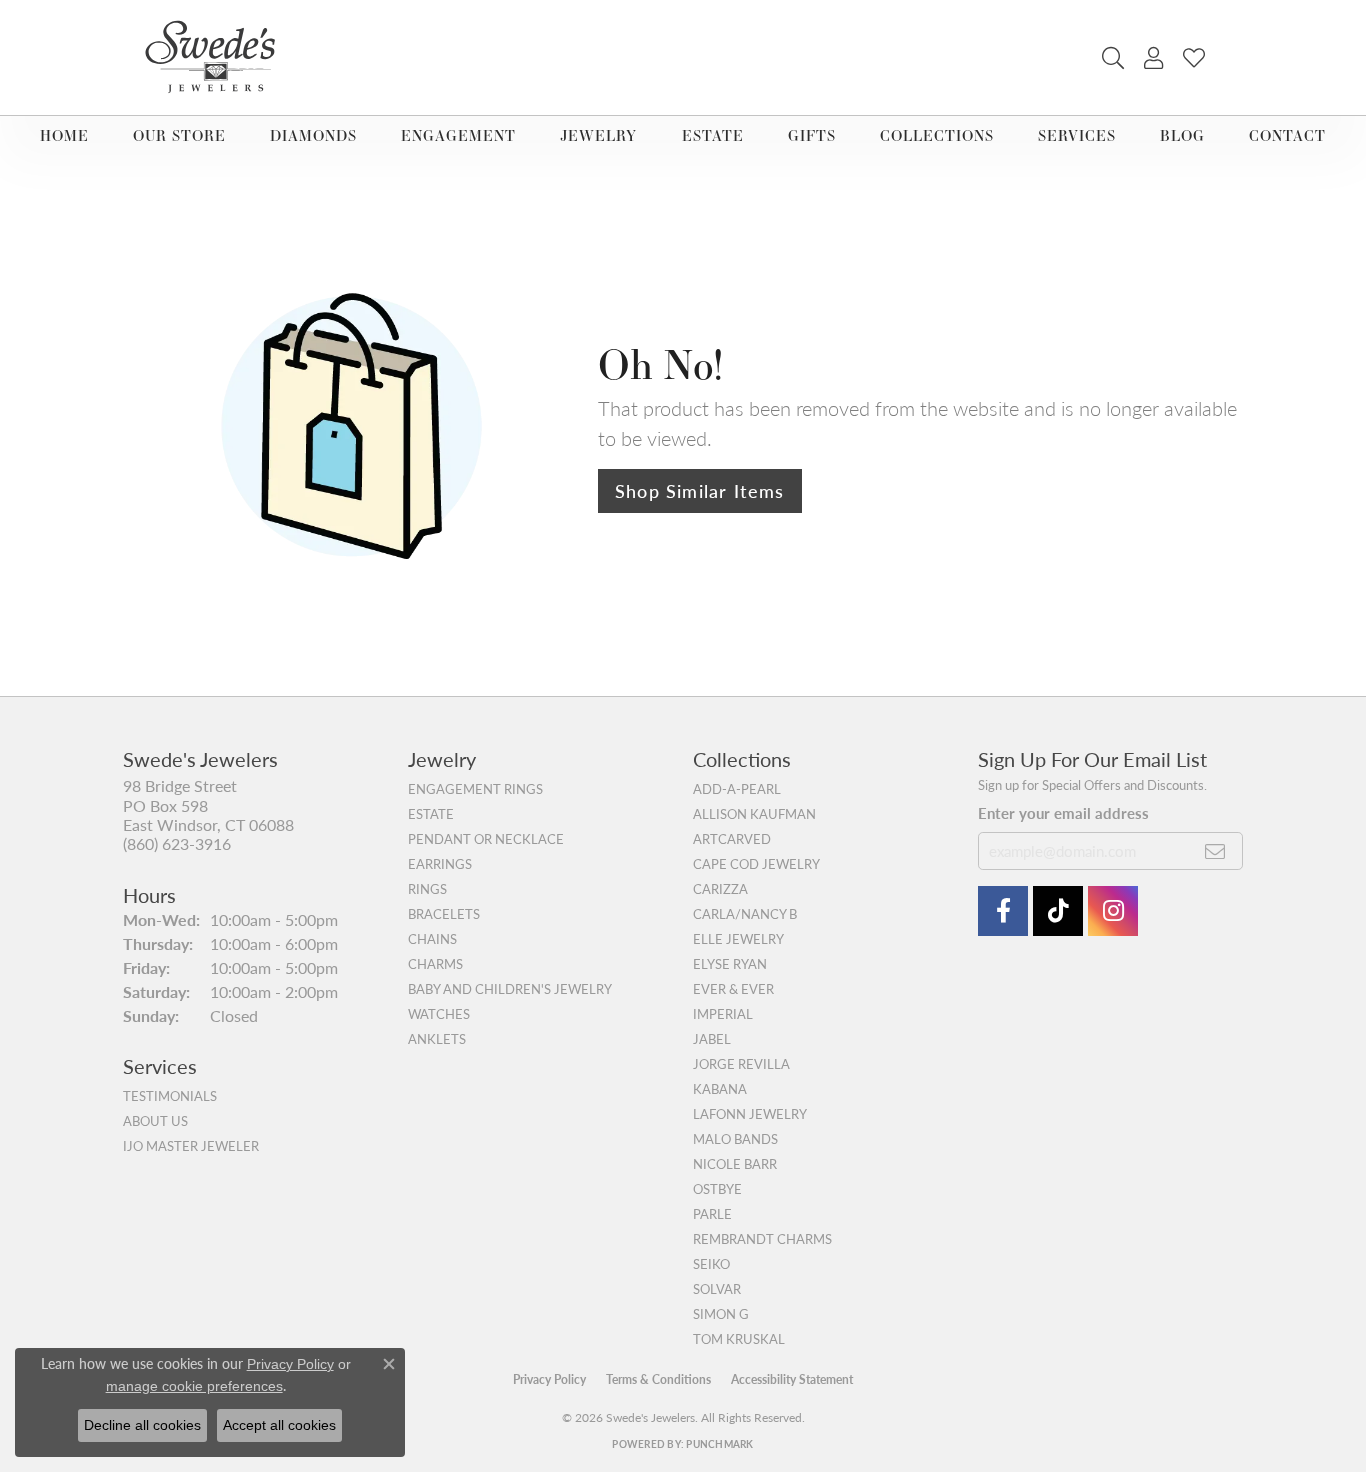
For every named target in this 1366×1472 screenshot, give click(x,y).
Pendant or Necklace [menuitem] (486, 839)
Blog (1182, 135)
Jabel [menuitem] (712, 1039)
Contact (1287, 135)
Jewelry (598, 135)
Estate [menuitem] (431, 814)
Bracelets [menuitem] (444, 914)
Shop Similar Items (700, 490)
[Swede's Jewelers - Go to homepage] (216, 57)
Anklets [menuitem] (437, 1039)
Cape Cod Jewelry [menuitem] (756, 864)
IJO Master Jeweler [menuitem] (191, 1146)
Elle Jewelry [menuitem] (738, 939)
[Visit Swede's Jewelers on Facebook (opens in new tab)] (1003, 911)
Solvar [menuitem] (717, 1289)
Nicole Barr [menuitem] (735, 1164)
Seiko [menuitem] (711, 1264)
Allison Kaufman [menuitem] (754, 814)
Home (64, 135)
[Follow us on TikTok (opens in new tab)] (1058, 911)
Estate (713, 135)
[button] (1113, 58)
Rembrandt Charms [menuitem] (762, 1239)
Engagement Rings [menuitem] (475, 789)
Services (1077, 135)
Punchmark (719, 1444)
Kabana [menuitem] (720, 1089)
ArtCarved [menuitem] (732, 839)
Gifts (812, 135)
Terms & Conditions (658, 1379)
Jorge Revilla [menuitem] (741, 1064)
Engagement (458, 135)
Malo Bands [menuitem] (735, 1139)
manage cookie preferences (194, 1386)
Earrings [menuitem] (440, 864)
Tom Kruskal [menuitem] (739, 1339)
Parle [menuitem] (712, 1214)
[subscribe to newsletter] (1215, 851)
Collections (937, 135)
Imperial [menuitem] (723, 1014)
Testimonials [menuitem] (170, 1096)
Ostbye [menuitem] (717, 1189)
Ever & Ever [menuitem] (733, 989)
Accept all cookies (279, 1425)
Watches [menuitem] (439, 1014)
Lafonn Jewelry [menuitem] (750, 1114)
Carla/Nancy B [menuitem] (745, 914)
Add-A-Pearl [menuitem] (737, 789)
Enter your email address (1063, 813)
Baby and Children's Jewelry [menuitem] (510, 989)
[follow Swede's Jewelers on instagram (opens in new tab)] (1113, 911)
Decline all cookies (142, 1425)
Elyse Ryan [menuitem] (730, 964)
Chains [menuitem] (432, 939)
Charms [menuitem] (435, 964)
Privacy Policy (549, 1379)
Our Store (179, 135)
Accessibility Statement (792, 1379)
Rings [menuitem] (427, 889)
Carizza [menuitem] (720, 889)
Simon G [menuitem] (721, 1314)
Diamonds (313, 135)
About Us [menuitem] (155, 1121)
